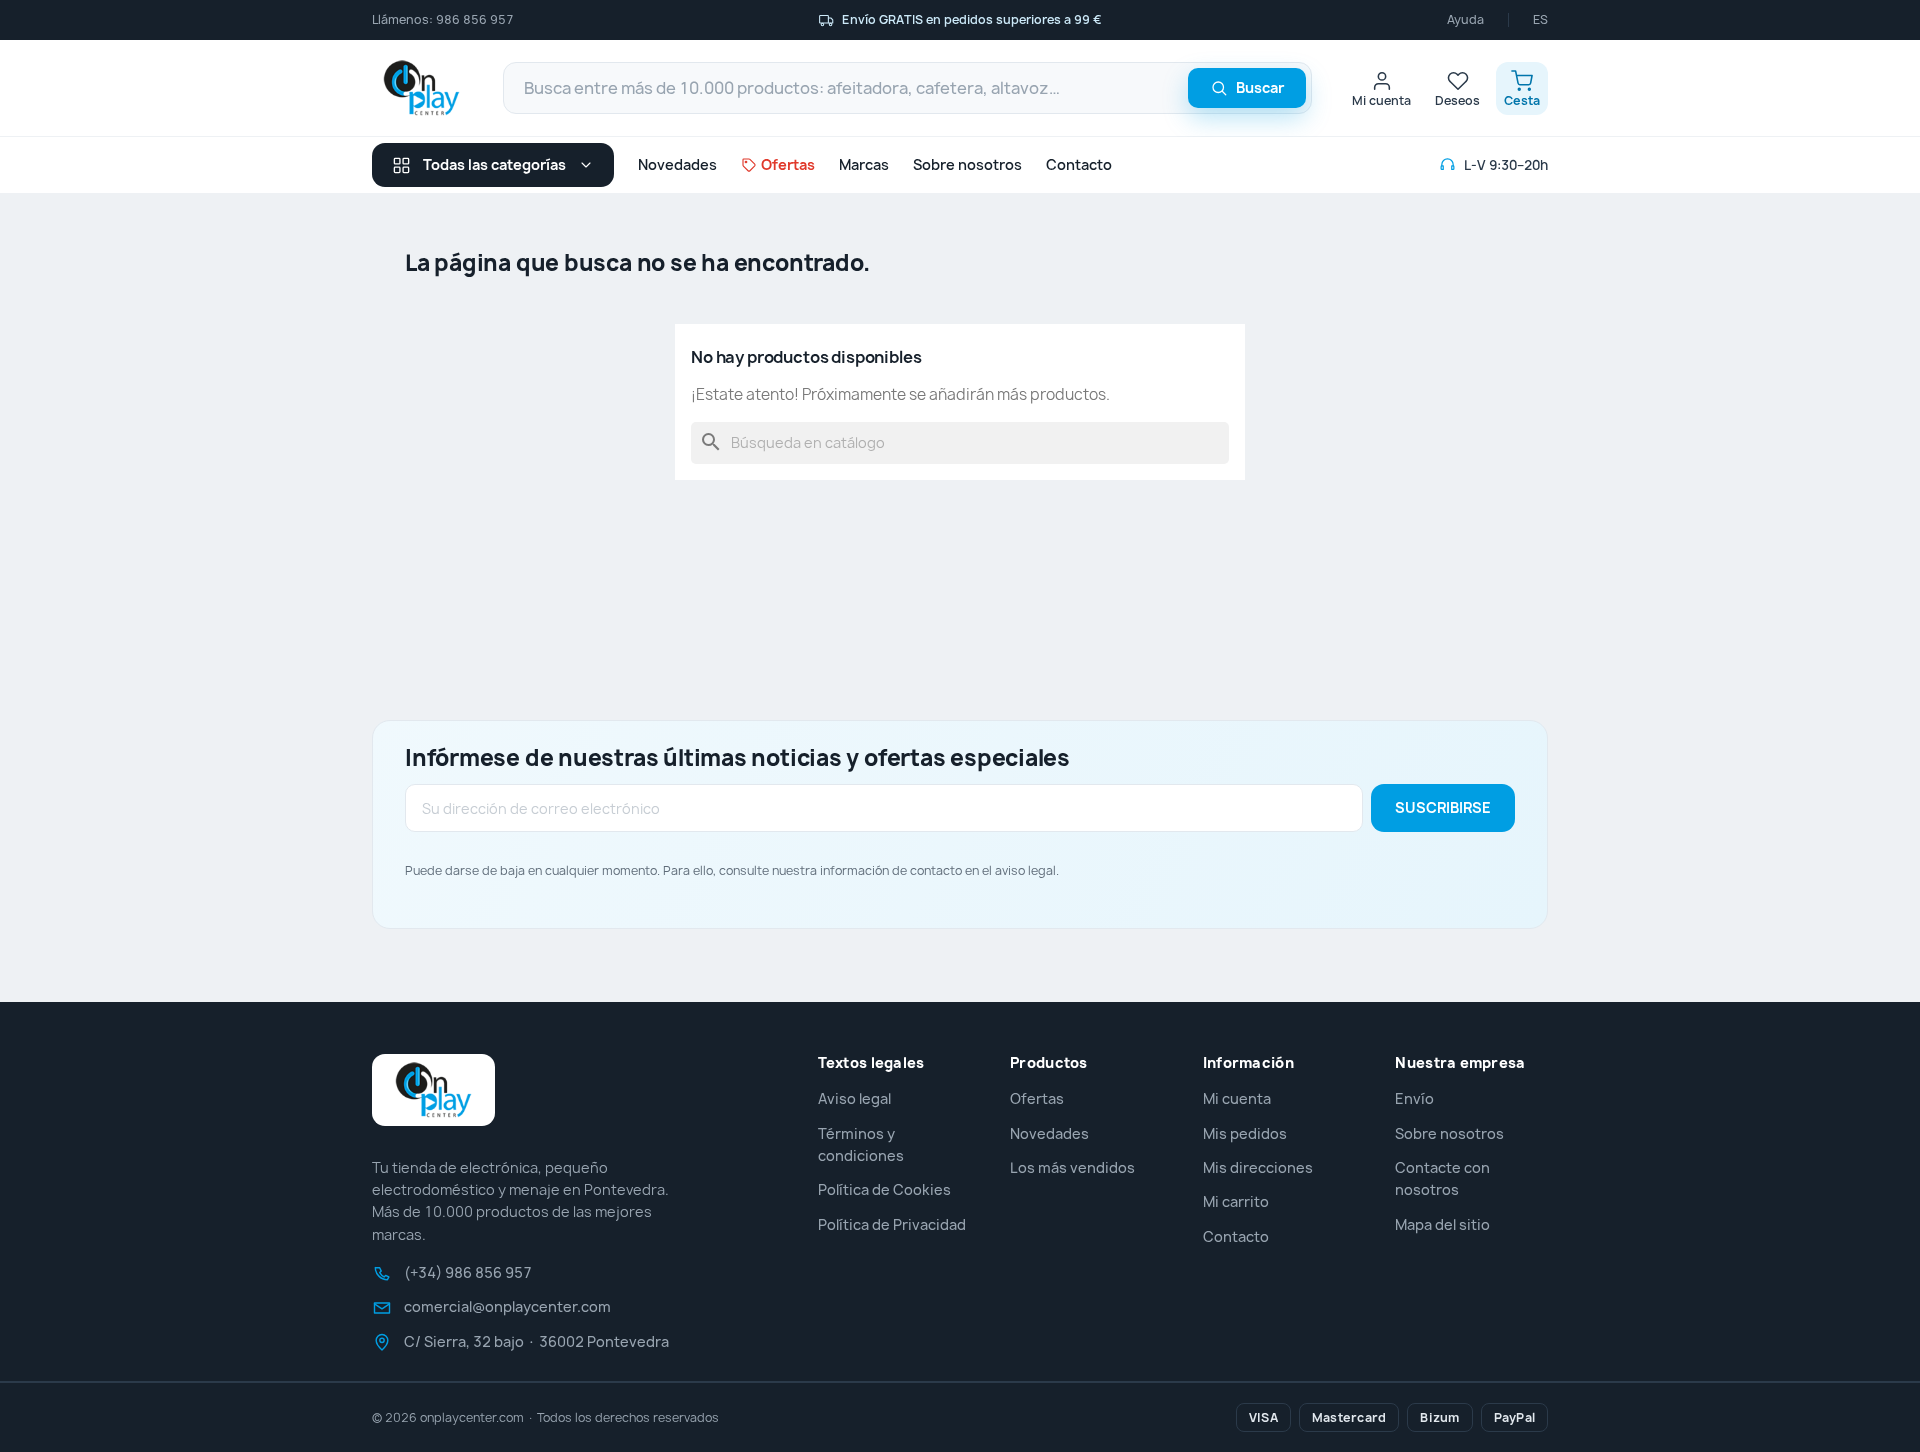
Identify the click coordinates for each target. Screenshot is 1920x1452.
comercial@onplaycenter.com (507, 1307)
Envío (1414, 1098)
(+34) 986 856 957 (468, 1273)
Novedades (677, 164)
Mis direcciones (1258, 1167)
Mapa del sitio (1442, 1224)
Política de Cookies (884, 1189)
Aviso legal (854, 1098)
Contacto (1079, 164)
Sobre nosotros (967, 164)
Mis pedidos (1245, 1133)
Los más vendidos (1072, 1167)
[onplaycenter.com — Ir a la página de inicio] (421, 88)
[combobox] (907, 88)
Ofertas (1037, 1098)
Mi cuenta (1237, 1098)
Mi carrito (1236, 1201)
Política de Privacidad (892, 1224)
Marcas (864, 164)
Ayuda (1465, 20)
